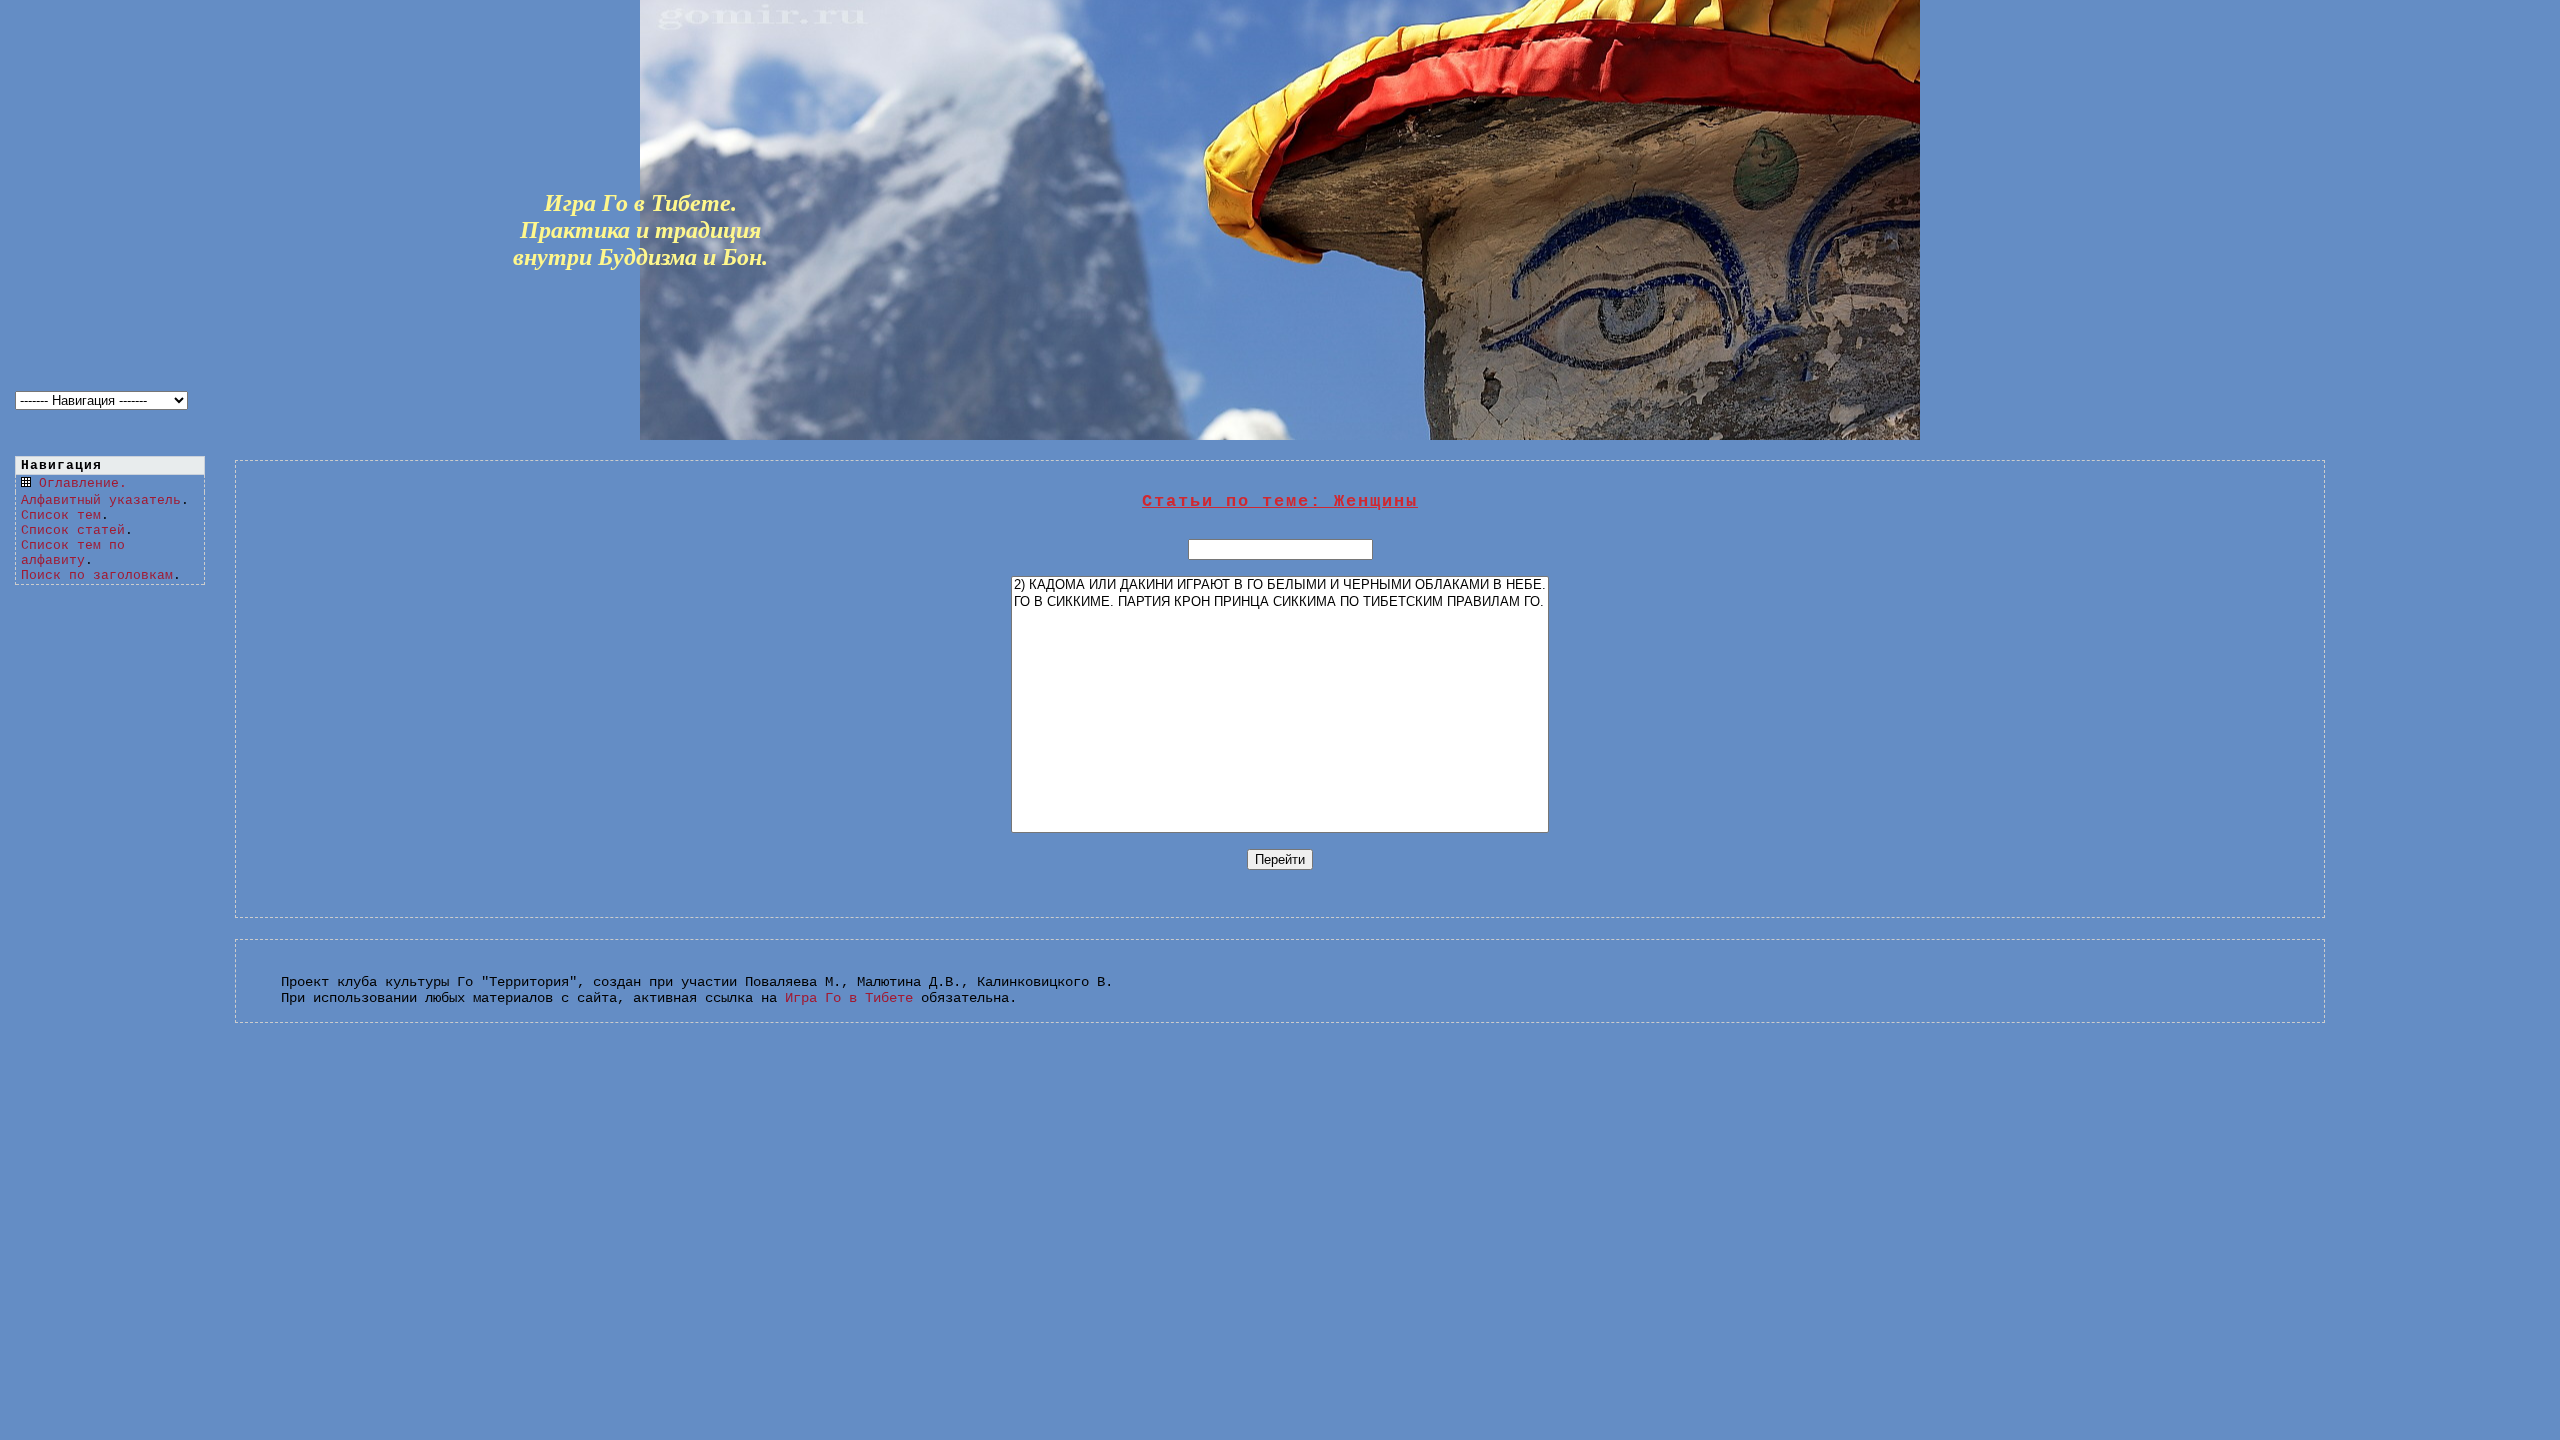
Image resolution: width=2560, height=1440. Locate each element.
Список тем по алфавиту (73, 553)
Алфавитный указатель (101, 500)
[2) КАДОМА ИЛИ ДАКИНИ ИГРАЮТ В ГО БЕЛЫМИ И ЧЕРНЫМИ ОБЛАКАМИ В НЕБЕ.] (1280, 585)
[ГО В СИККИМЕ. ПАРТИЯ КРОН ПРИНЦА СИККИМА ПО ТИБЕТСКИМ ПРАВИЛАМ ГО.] (1280, 602)
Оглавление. (83, 483)
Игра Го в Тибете (849, 998)
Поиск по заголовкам (97, 575)
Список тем (61, 515)
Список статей (73, 530)
